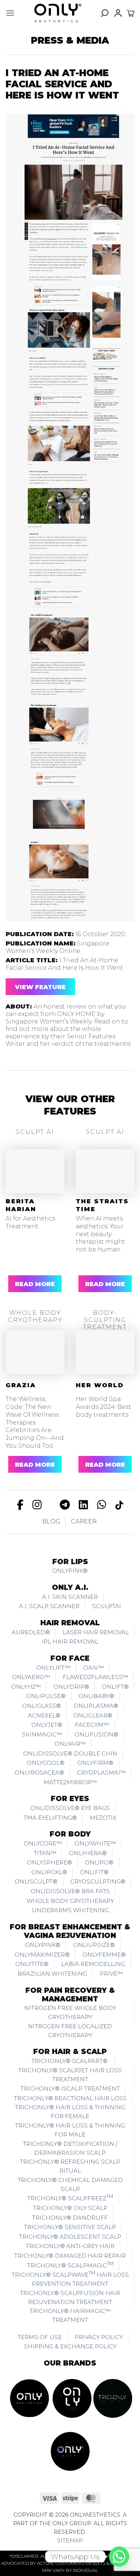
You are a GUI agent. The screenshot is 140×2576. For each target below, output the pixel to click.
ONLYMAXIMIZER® (42, 1955)
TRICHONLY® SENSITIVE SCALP (70, 2227)
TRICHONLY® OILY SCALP (70, 2208)
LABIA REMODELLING (93, 1964)
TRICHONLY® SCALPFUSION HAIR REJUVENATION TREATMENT (70, 2297)
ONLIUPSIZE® (94, 1945)
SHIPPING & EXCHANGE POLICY (70, 2346)
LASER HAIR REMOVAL (96, 1632)
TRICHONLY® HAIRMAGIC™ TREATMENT (70, 2315)
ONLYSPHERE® (49, 1862)
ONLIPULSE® (46, 1696)
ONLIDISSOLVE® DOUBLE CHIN (70, 1753)
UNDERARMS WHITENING (70, 1910)
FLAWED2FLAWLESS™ (95, 1677)
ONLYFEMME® (104, 1955)
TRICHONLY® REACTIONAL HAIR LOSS (70, 2098)
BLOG (51, 1521)
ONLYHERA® (88, 1853)
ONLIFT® (115, 1687)
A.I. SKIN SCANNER (70, 1597)
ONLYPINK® (70, 1571)
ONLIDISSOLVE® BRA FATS (70, 1891)
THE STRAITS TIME (102, 1205)
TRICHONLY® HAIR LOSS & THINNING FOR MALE (70, 2130)
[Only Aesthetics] (58, 13)
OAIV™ (94, 1668)
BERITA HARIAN (21, 1205)
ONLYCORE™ (43, 1843)
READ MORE (35, 1284)
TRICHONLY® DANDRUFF (70, 2218)
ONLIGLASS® (41, 1706)
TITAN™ (45, 1853)
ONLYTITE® (32, 1964)
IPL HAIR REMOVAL (70, 1642)
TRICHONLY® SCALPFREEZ (70, 2198)
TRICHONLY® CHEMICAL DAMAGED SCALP (70, 2184)
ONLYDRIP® (71, 1687)
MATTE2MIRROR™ (70, 1782)
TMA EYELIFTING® (50, 1818)
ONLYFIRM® (95, 1763)
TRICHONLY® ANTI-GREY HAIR (70, 2246)
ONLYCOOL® (46, 1763)
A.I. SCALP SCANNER (49, 1606)
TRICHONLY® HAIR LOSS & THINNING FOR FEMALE (70, 2112)
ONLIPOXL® (49, 1872)
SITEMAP (70, 2541)
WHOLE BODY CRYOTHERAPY (70, 1901)
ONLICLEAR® (93, 1715)
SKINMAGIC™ (42, 1734)
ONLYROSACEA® (39, 1772)
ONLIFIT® (94, 1872)
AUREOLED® (31, 1632)
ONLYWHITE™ (95, 1843)
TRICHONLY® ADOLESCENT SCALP (70, 2237)
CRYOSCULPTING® (98, 1881)
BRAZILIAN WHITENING (52, 1974)
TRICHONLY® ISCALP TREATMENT (70, 2089)
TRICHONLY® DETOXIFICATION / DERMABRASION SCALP (70, 2148)
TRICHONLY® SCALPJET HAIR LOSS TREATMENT (70, 2075)
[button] (10, 13)
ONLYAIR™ (70, 1744)
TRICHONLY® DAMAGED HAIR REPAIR (70, 2256)
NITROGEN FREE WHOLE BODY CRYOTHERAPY (70, 2012)
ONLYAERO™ (31, 1677)
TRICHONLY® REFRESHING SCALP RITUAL (70, 2166)
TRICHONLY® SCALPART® (70, 2061)
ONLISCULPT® (36, 1881)
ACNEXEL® (44, 1715)
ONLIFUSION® (97, 1734)
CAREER (84, 1521)
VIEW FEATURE (40, 987)
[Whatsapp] (119, 2557)
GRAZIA (21, 1385)
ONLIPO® (99, 1862)
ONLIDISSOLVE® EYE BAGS (70, 1808)
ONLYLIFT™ (53, 1668)
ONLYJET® (47, 1725)
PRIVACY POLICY (99, 2337)
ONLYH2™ (26, 1687)
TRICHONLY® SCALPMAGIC (70, 2265)
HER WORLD (100, 1385)
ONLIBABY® (96, 1696)
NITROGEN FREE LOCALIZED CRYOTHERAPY (70, 2031)
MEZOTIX (103, 1818)
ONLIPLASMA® (96, 1706)
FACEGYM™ (92, 1725)
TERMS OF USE (40, 2337)
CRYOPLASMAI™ (101, 1772)
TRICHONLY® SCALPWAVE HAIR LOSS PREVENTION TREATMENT (70, 2279)
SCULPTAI (107, 1606)
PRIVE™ (111, 1974)
